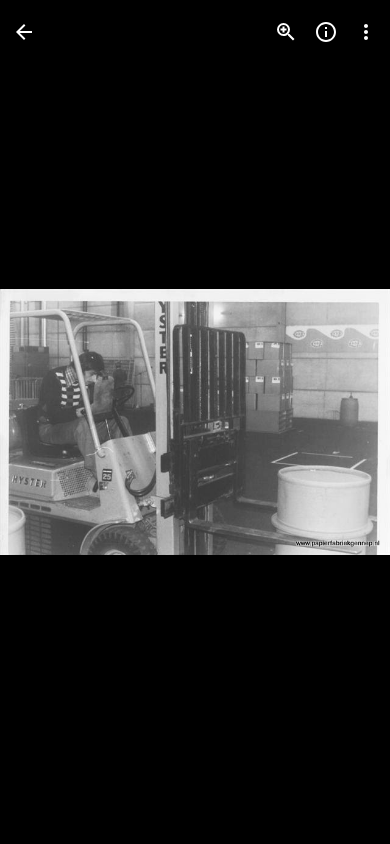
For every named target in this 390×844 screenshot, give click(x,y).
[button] (334, 422)
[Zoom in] (286, 32)
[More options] (366, 32)
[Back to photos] (24, 32)
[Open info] (326, 32)
